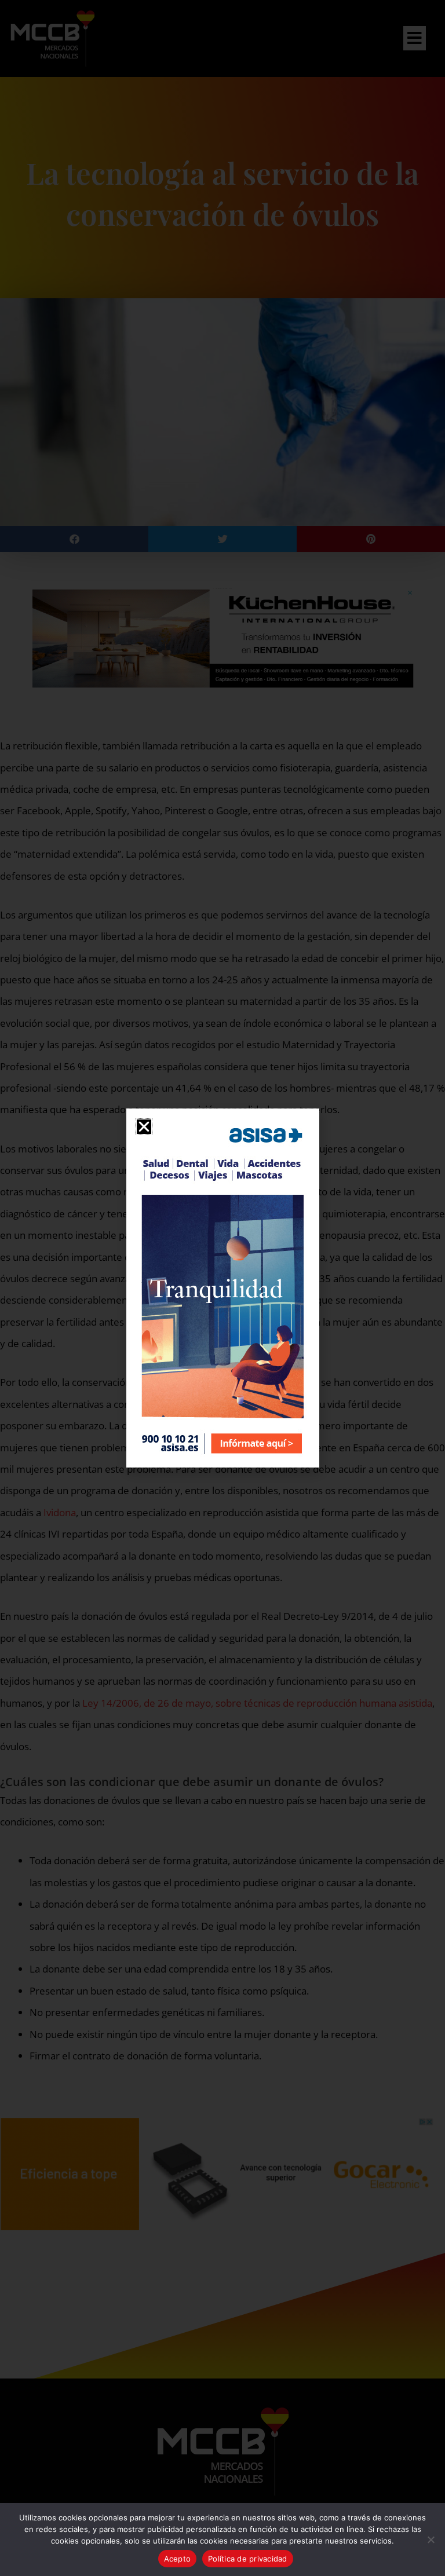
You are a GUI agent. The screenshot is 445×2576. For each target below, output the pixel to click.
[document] (222, 1288)
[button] (144, 1127)
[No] (431, 2540)
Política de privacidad (248, 2559)
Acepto (178, 2559)
